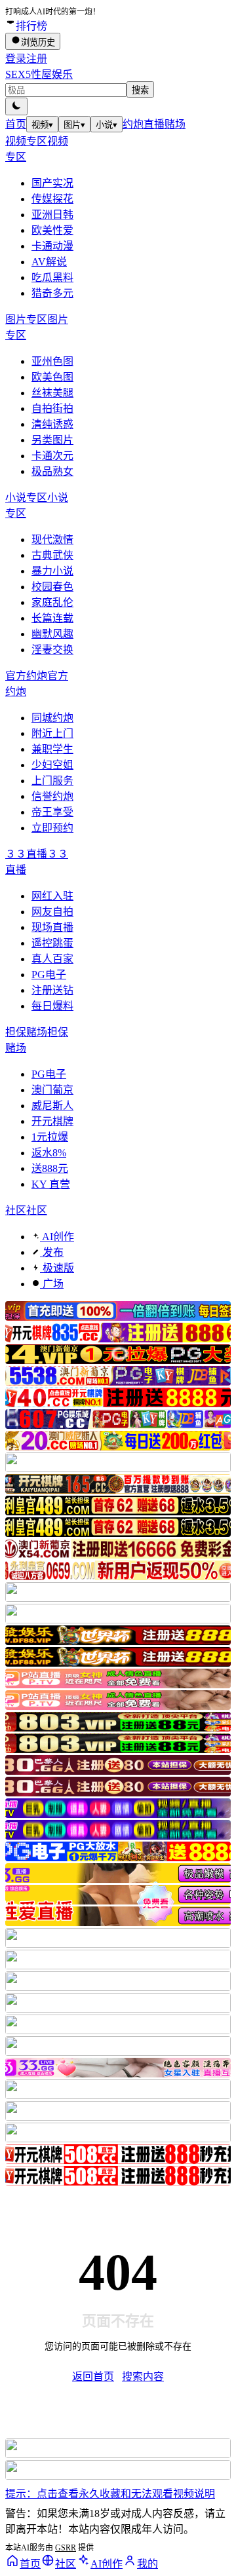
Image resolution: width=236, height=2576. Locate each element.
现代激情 (52, 540)
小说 (107, 125)
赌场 (175, 124)
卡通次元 (52, 456)
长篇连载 (52, 618)
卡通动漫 (52, 246)
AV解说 (49, 262)
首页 (16, 124)
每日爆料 (52, 1006)
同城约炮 (52, 718)
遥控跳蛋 (52, 943)
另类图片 (52, 440)
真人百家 (52, 959)
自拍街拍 (52, 408)
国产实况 (52, 183)
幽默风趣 (52, 634)
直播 (154, 124)
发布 (52, 1252)
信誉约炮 (52, 796)
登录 (16, 59)
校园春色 (52, 587)
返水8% (49, 1153)
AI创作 (57, 1237)
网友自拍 (52, 912)
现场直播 (52, 927)
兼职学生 (52, 749)
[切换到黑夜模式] (16, 106)
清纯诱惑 (52, 424)
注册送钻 (52, 990)
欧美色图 (52, 377)
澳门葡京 (52, 1090)
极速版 (57, 1268)
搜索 (140, 90)
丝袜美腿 (52, 393)
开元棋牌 (52, 1121)
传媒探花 (52, 199)
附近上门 (52, 733)
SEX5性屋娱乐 (39, 74)
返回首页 (93, 2377)
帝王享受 (52, 812)
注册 (37, 59)
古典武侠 (52, 555)
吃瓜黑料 (52, 277)
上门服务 (52, 781)
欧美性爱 (52, 230)
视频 (42, 125)
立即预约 (52, 828)
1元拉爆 (50, 1137)
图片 (74, 125)
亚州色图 (52, 361)
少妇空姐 (52, 765)
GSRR (66, 2548)
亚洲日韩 (52, 215)
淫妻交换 (52, 650)
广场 (52, 1284)
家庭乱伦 (52, 602)
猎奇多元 (52, 293)
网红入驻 (52, 896)
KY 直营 (51, 1184)
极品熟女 (52, 471)
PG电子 (49, 975)
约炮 (133, 124)
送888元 (50, 1168)
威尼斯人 (52, 1106)
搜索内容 (143, 2377)
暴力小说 (52, 571)
